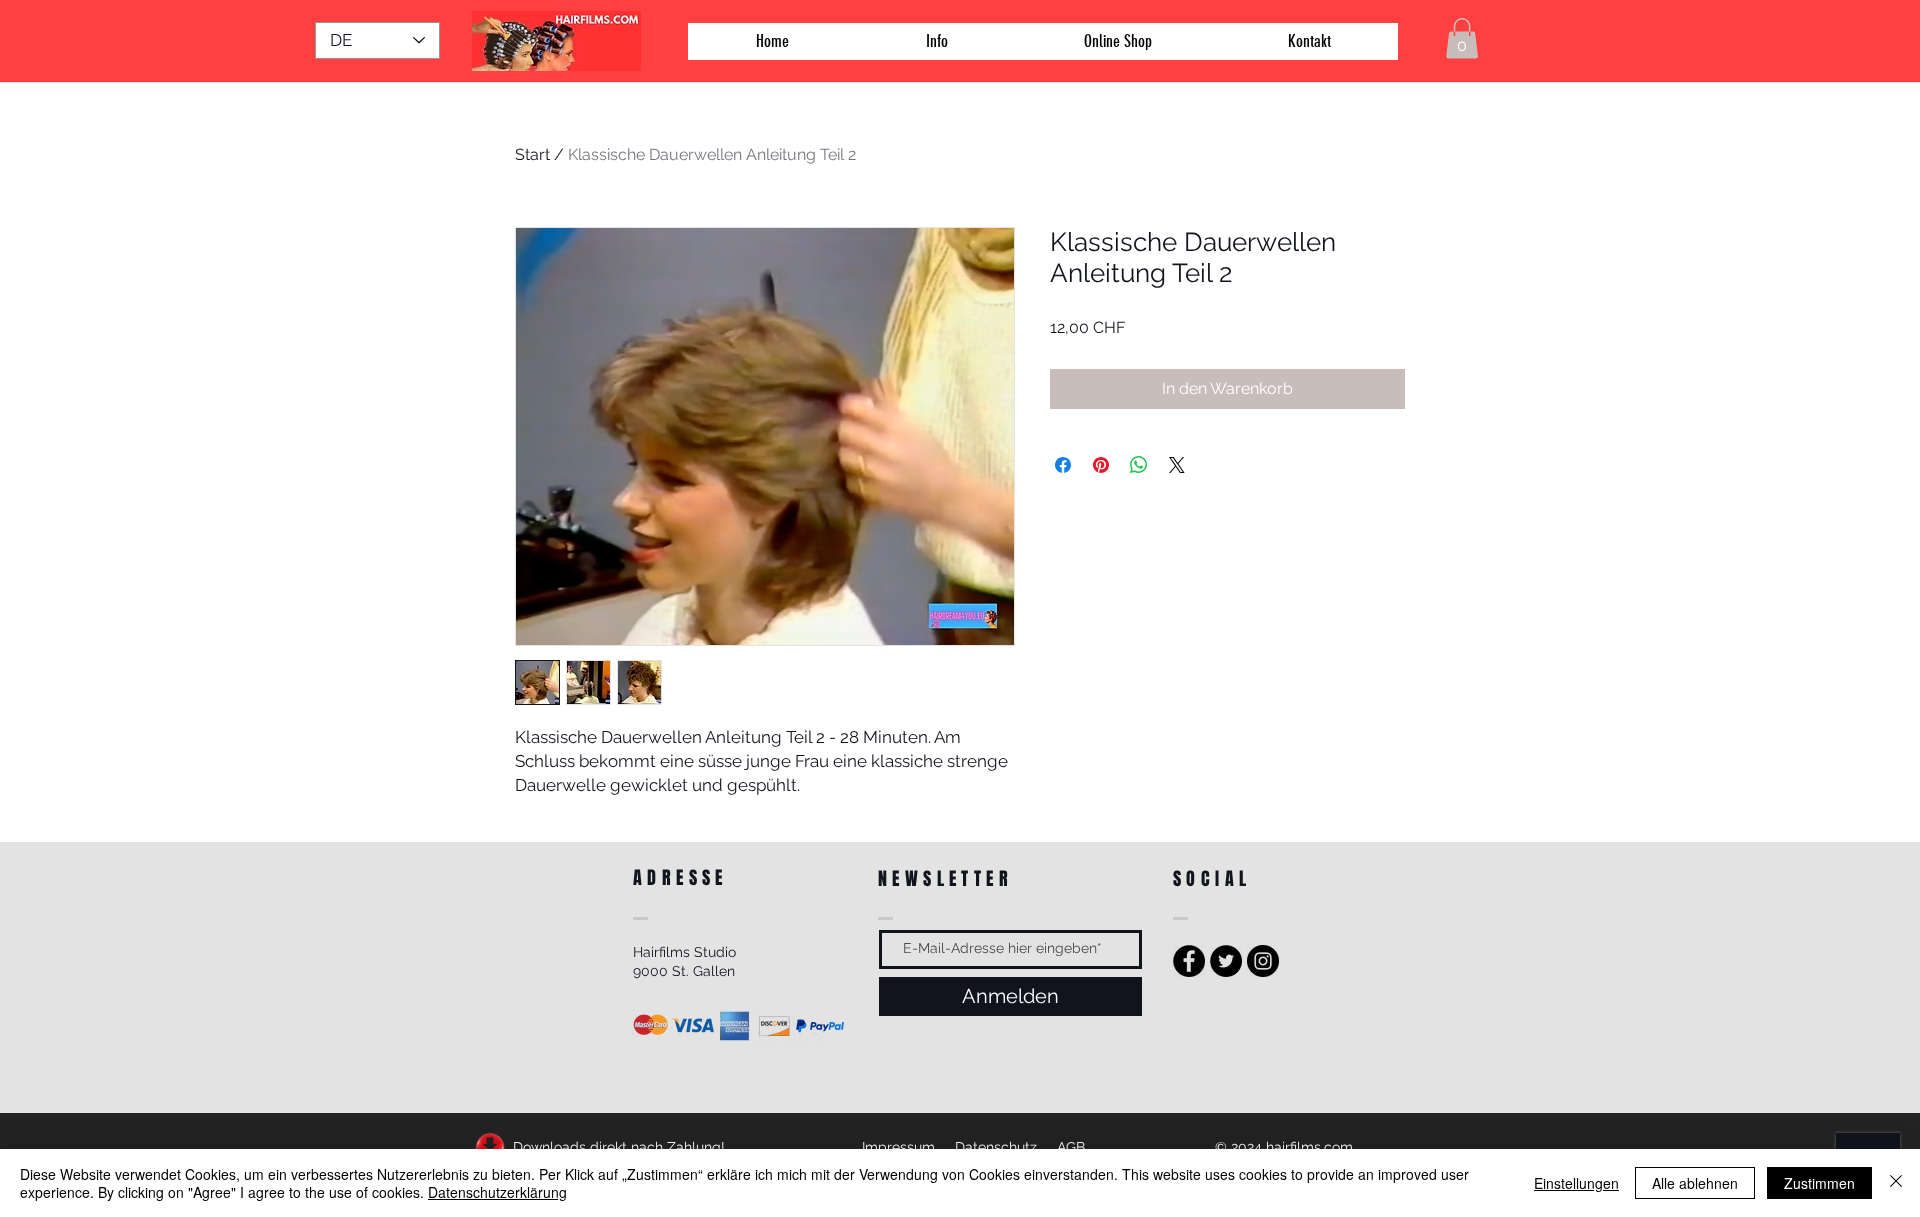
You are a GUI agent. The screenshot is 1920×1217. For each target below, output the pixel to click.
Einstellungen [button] (1576, 1183)
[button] (1462, 38)
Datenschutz (996, 1147)
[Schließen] (1896, 1183)
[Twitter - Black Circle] (1226, 961)
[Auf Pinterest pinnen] (1101, 465)
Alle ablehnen (1695, 1183)
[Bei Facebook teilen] (1063, 465)
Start (532, 154)
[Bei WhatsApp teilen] (1139, 465)
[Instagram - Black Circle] (1263, 961)
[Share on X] (1177, 465)
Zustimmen (1819, 1183)
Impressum (898, 1147)
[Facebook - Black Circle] (1189, 961)
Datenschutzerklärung (497, 1192)
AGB (1071, 1147)
